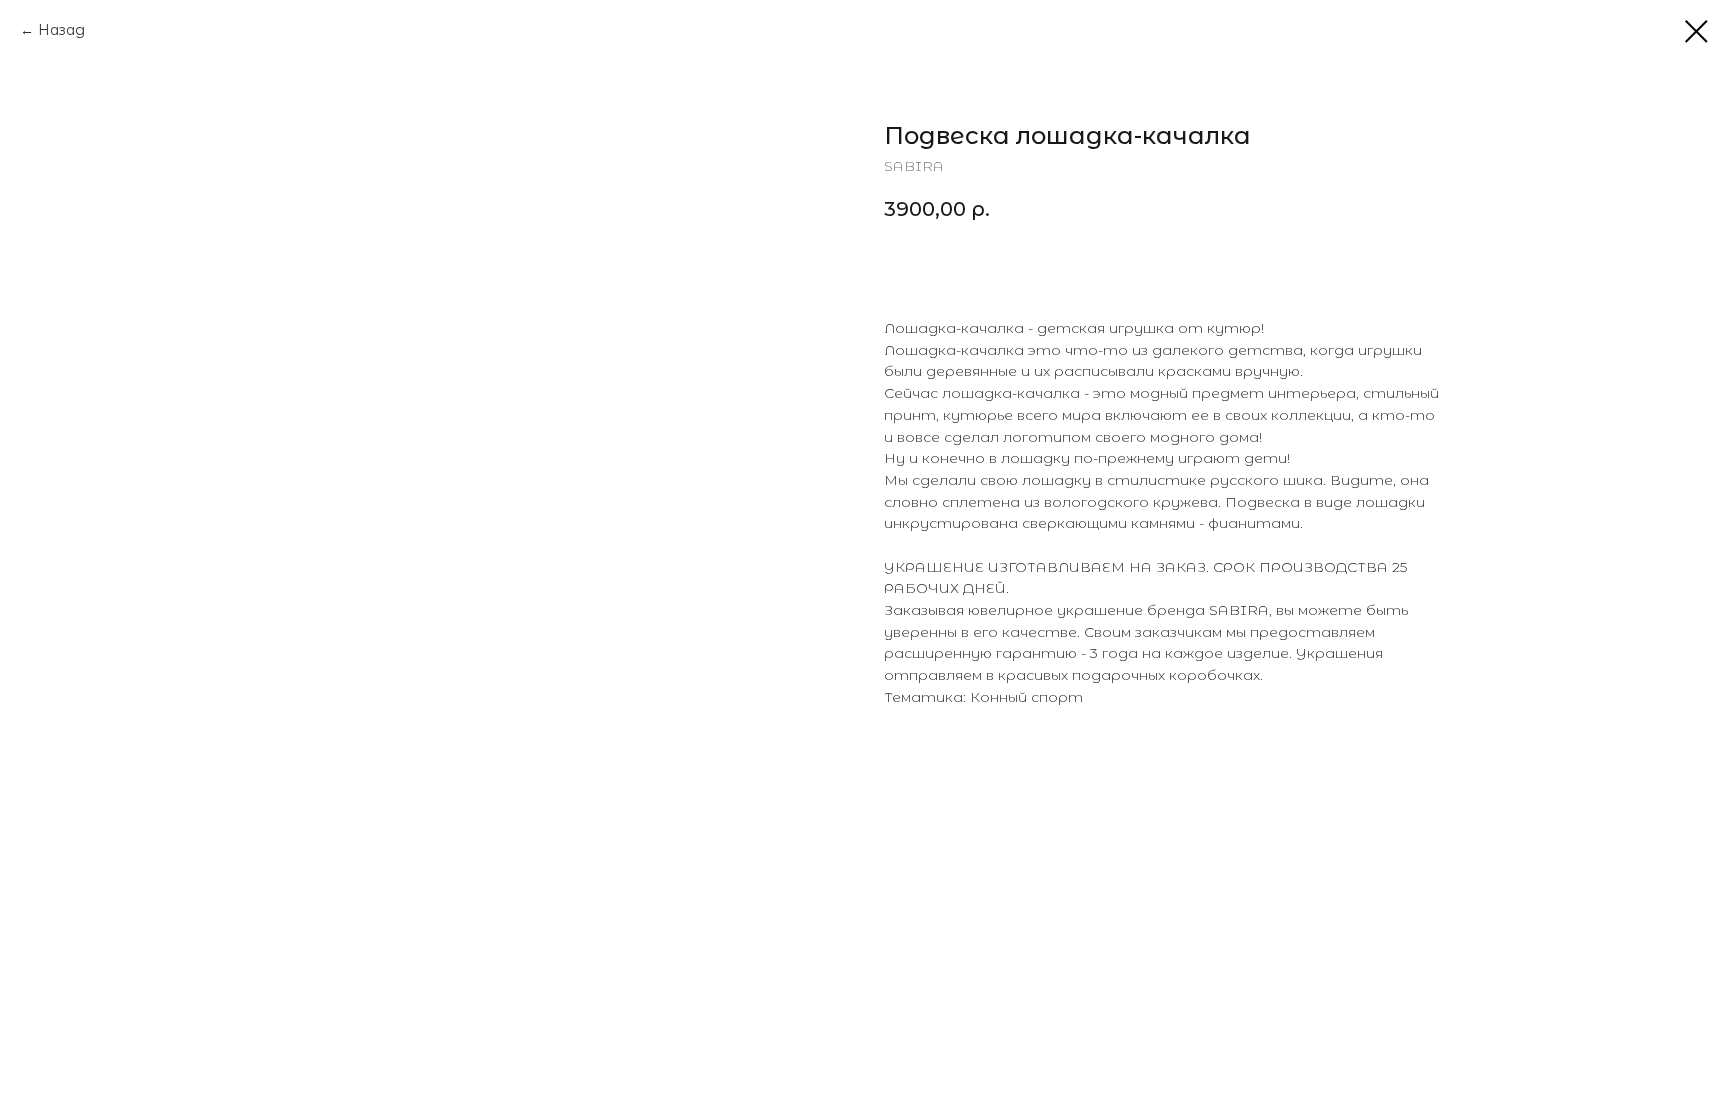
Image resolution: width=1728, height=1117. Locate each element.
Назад (61, 30)
